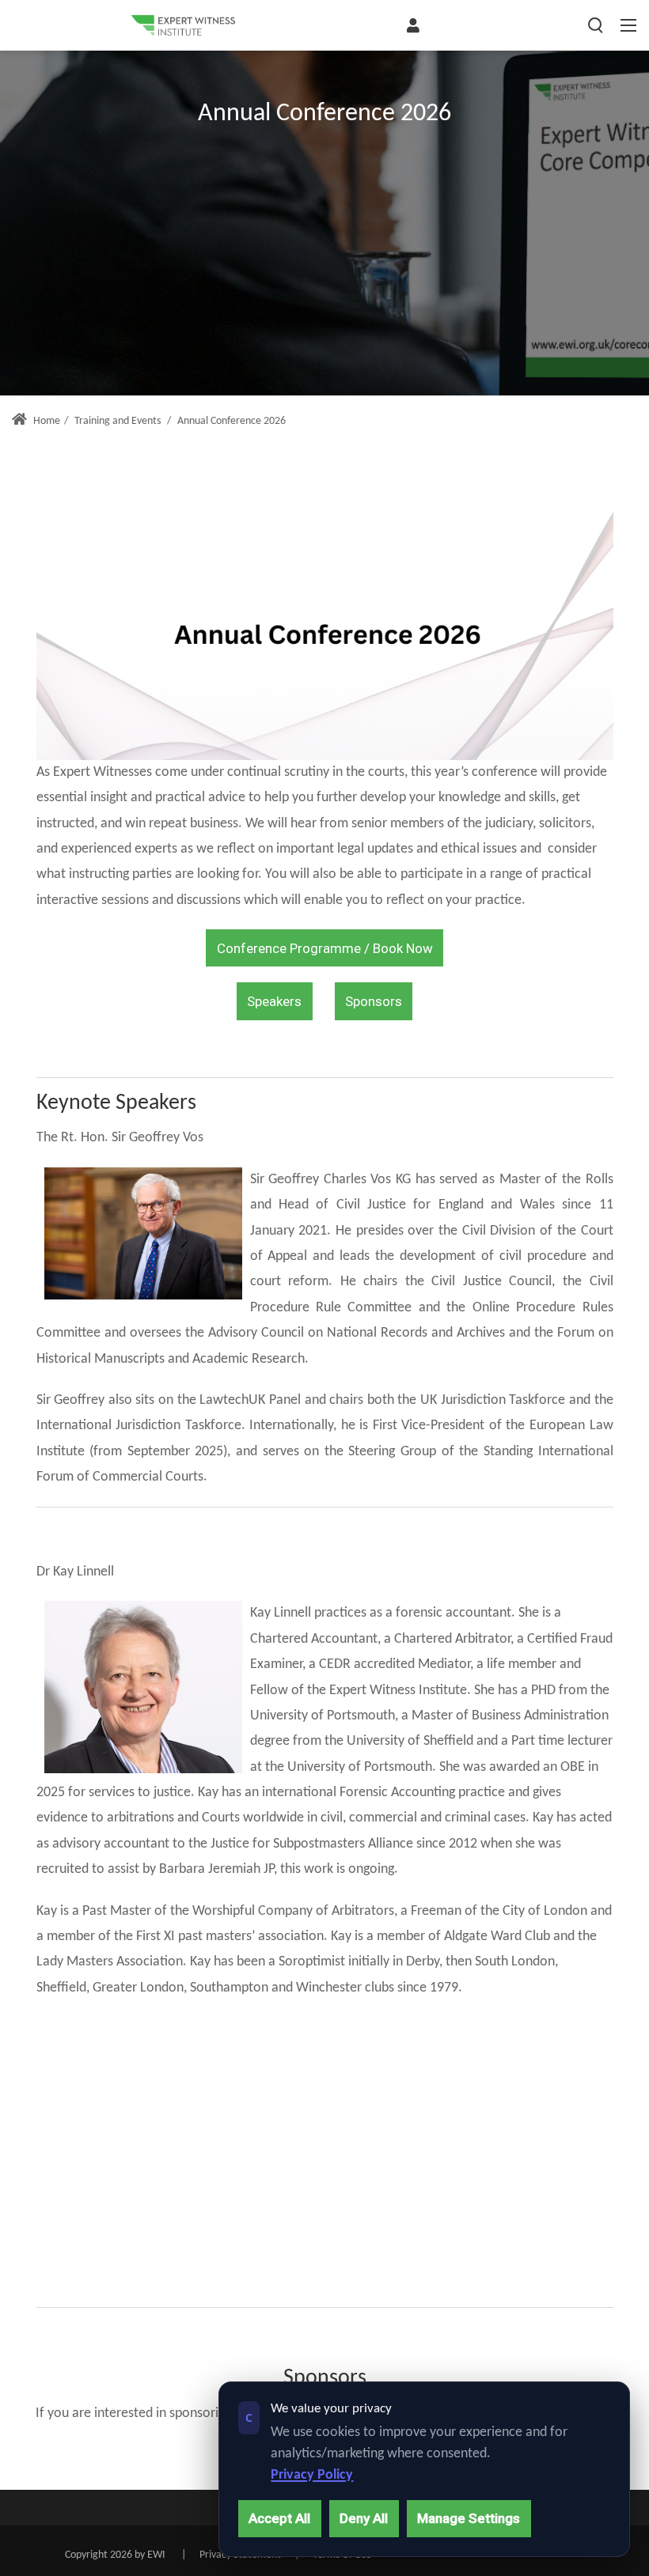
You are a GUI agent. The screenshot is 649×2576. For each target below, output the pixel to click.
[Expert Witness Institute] (183, 25)
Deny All (364, 2518)
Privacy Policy (312, 2475)
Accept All (279, 2518)
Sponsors (374, 1001)
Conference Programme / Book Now (325, 948)
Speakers (274, 1001)
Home (46, 421)
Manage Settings (469, 2518)
